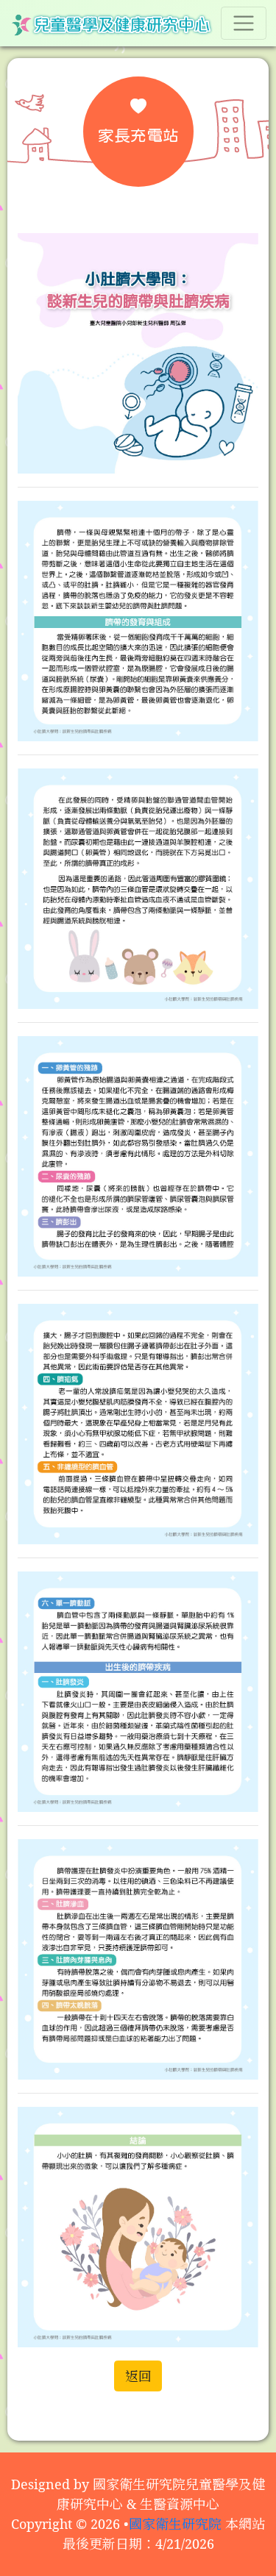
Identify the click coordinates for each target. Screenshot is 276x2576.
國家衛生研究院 (175, 2524)
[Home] (112, 23)
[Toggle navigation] (244, 23)
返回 (138, 2376)
